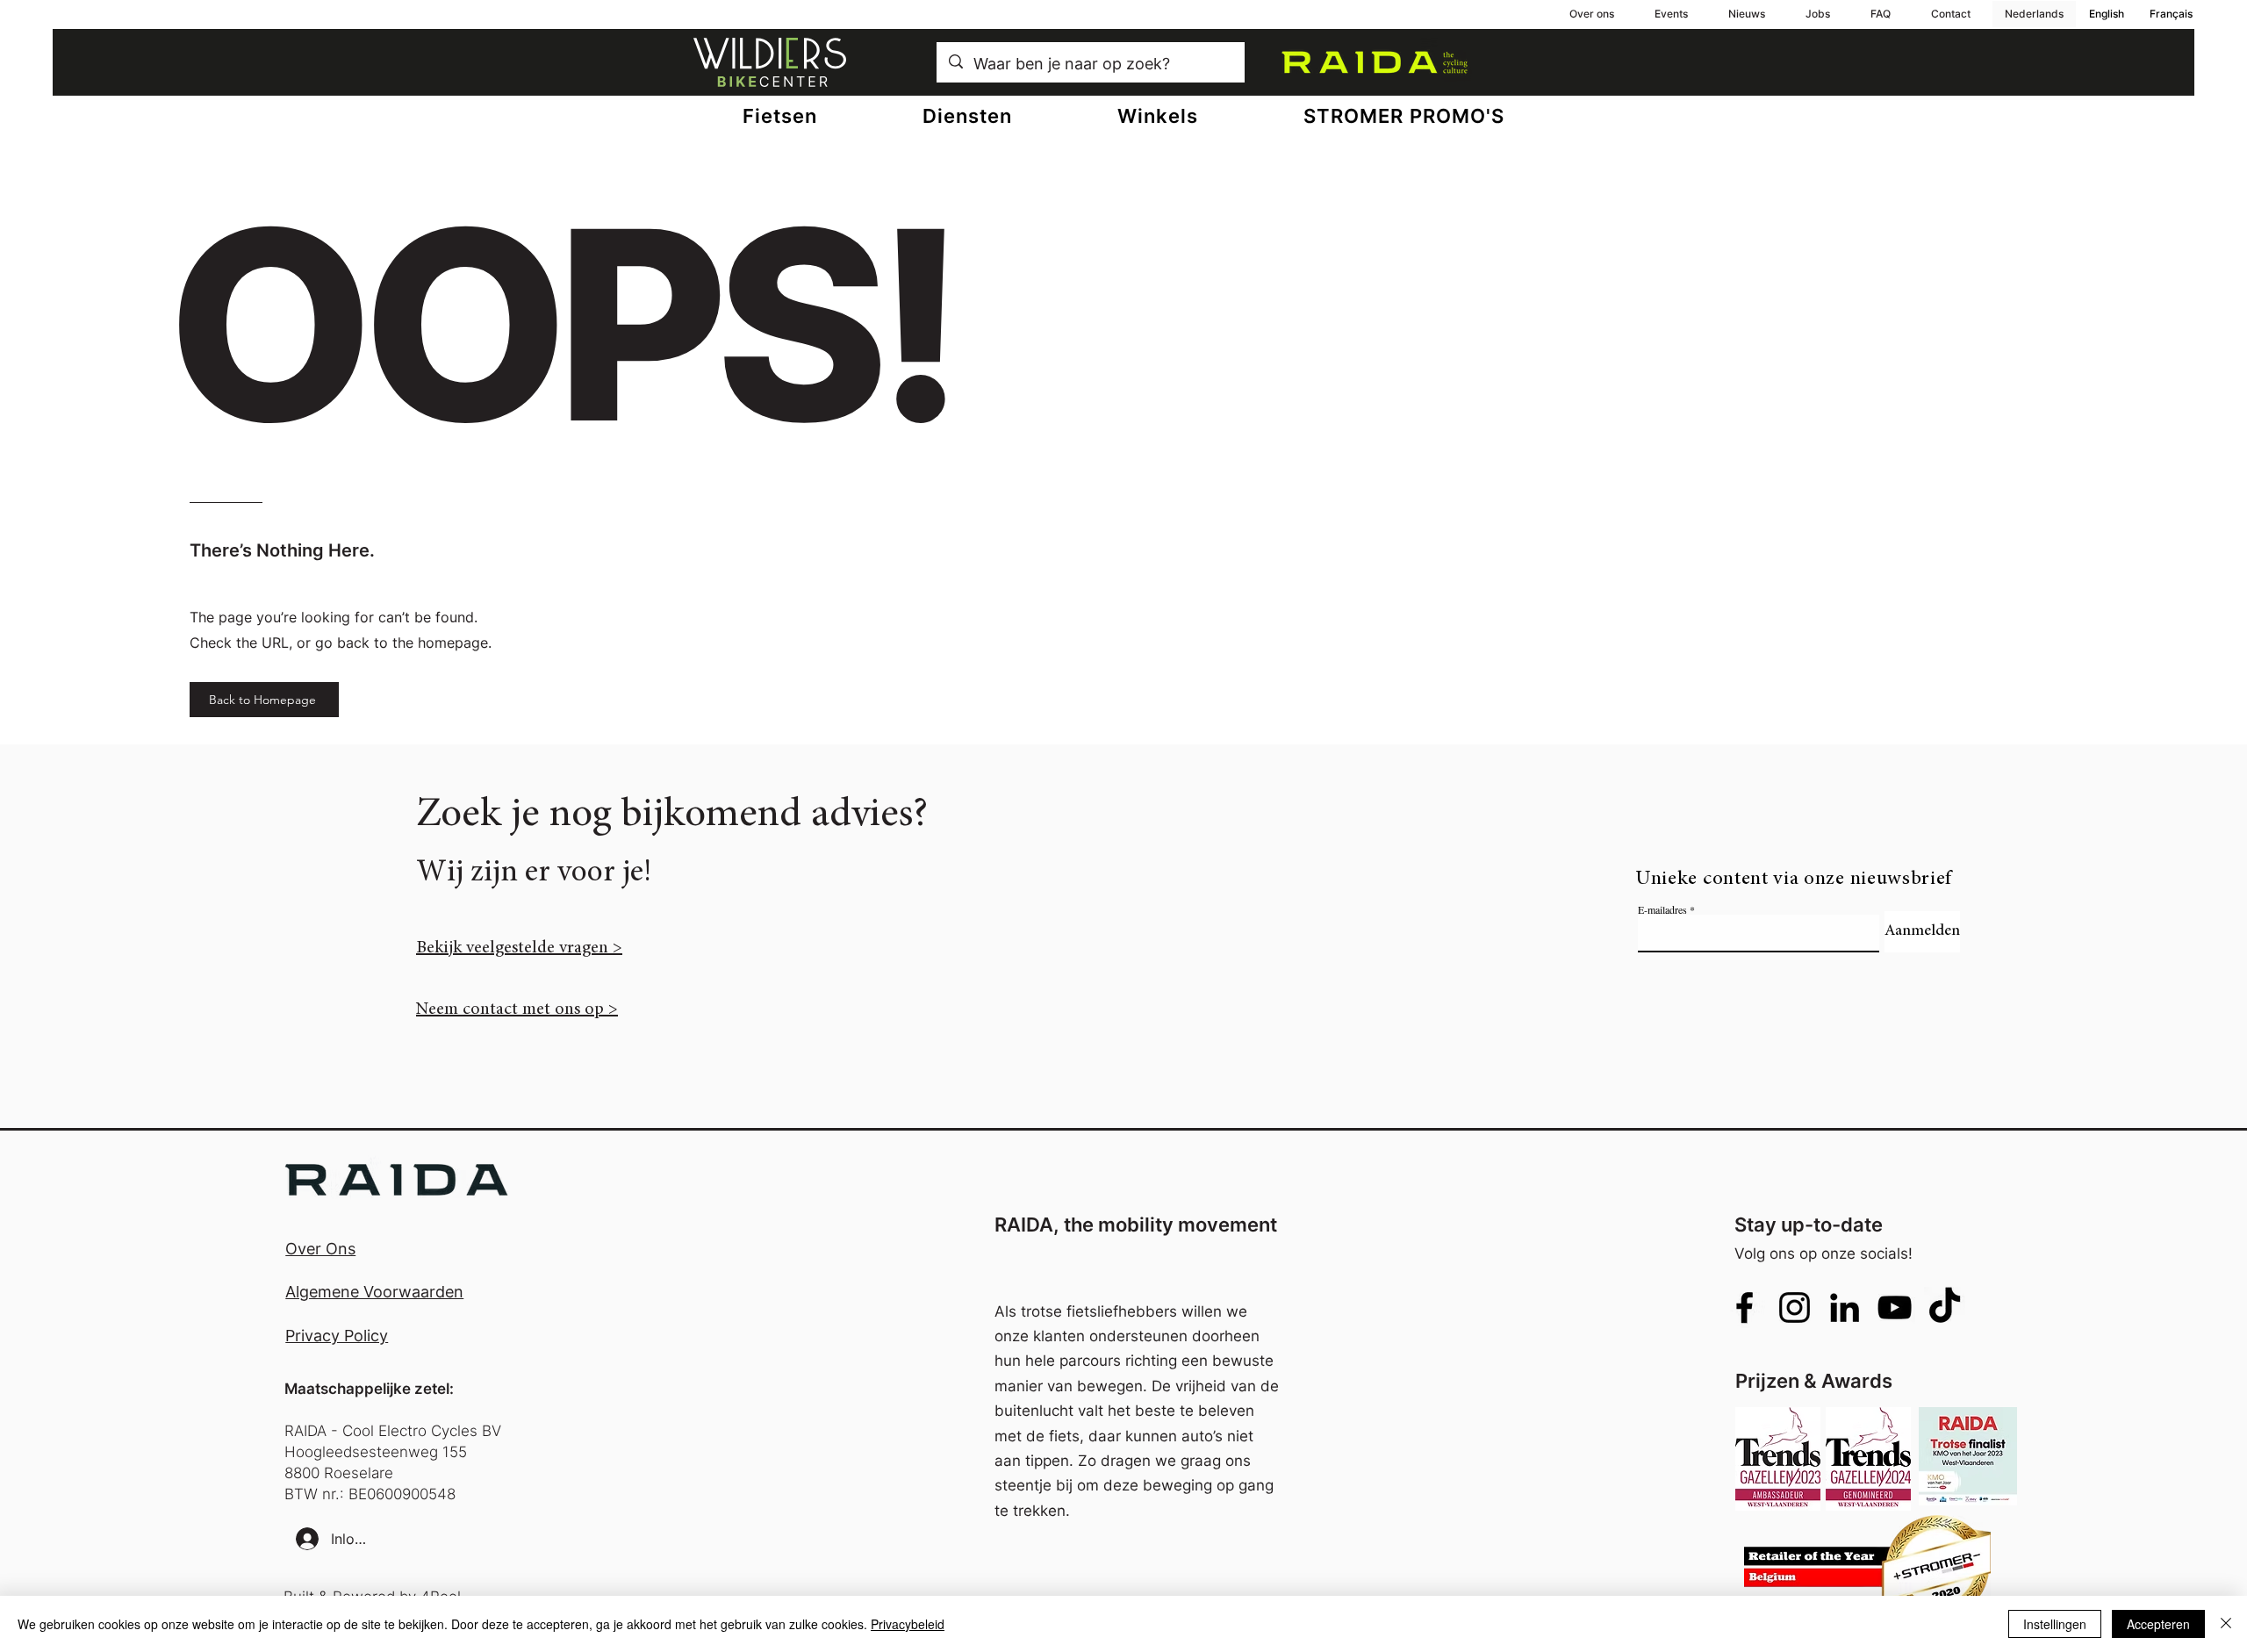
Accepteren (2158, 1624)
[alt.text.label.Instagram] (1795, 1307)
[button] (967, 116)
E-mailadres (1662, 909)
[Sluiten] (2226, 1624)
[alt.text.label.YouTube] (1895, 1307)
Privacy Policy (337, 1336)
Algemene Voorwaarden (374, 1292)
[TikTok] (1945, 1307)
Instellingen (2055, 1624)
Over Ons (320, 1249)
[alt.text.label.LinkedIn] (1845, 1307)
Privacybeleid (908, 1624)
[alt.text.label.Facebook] (1744, 1307)
